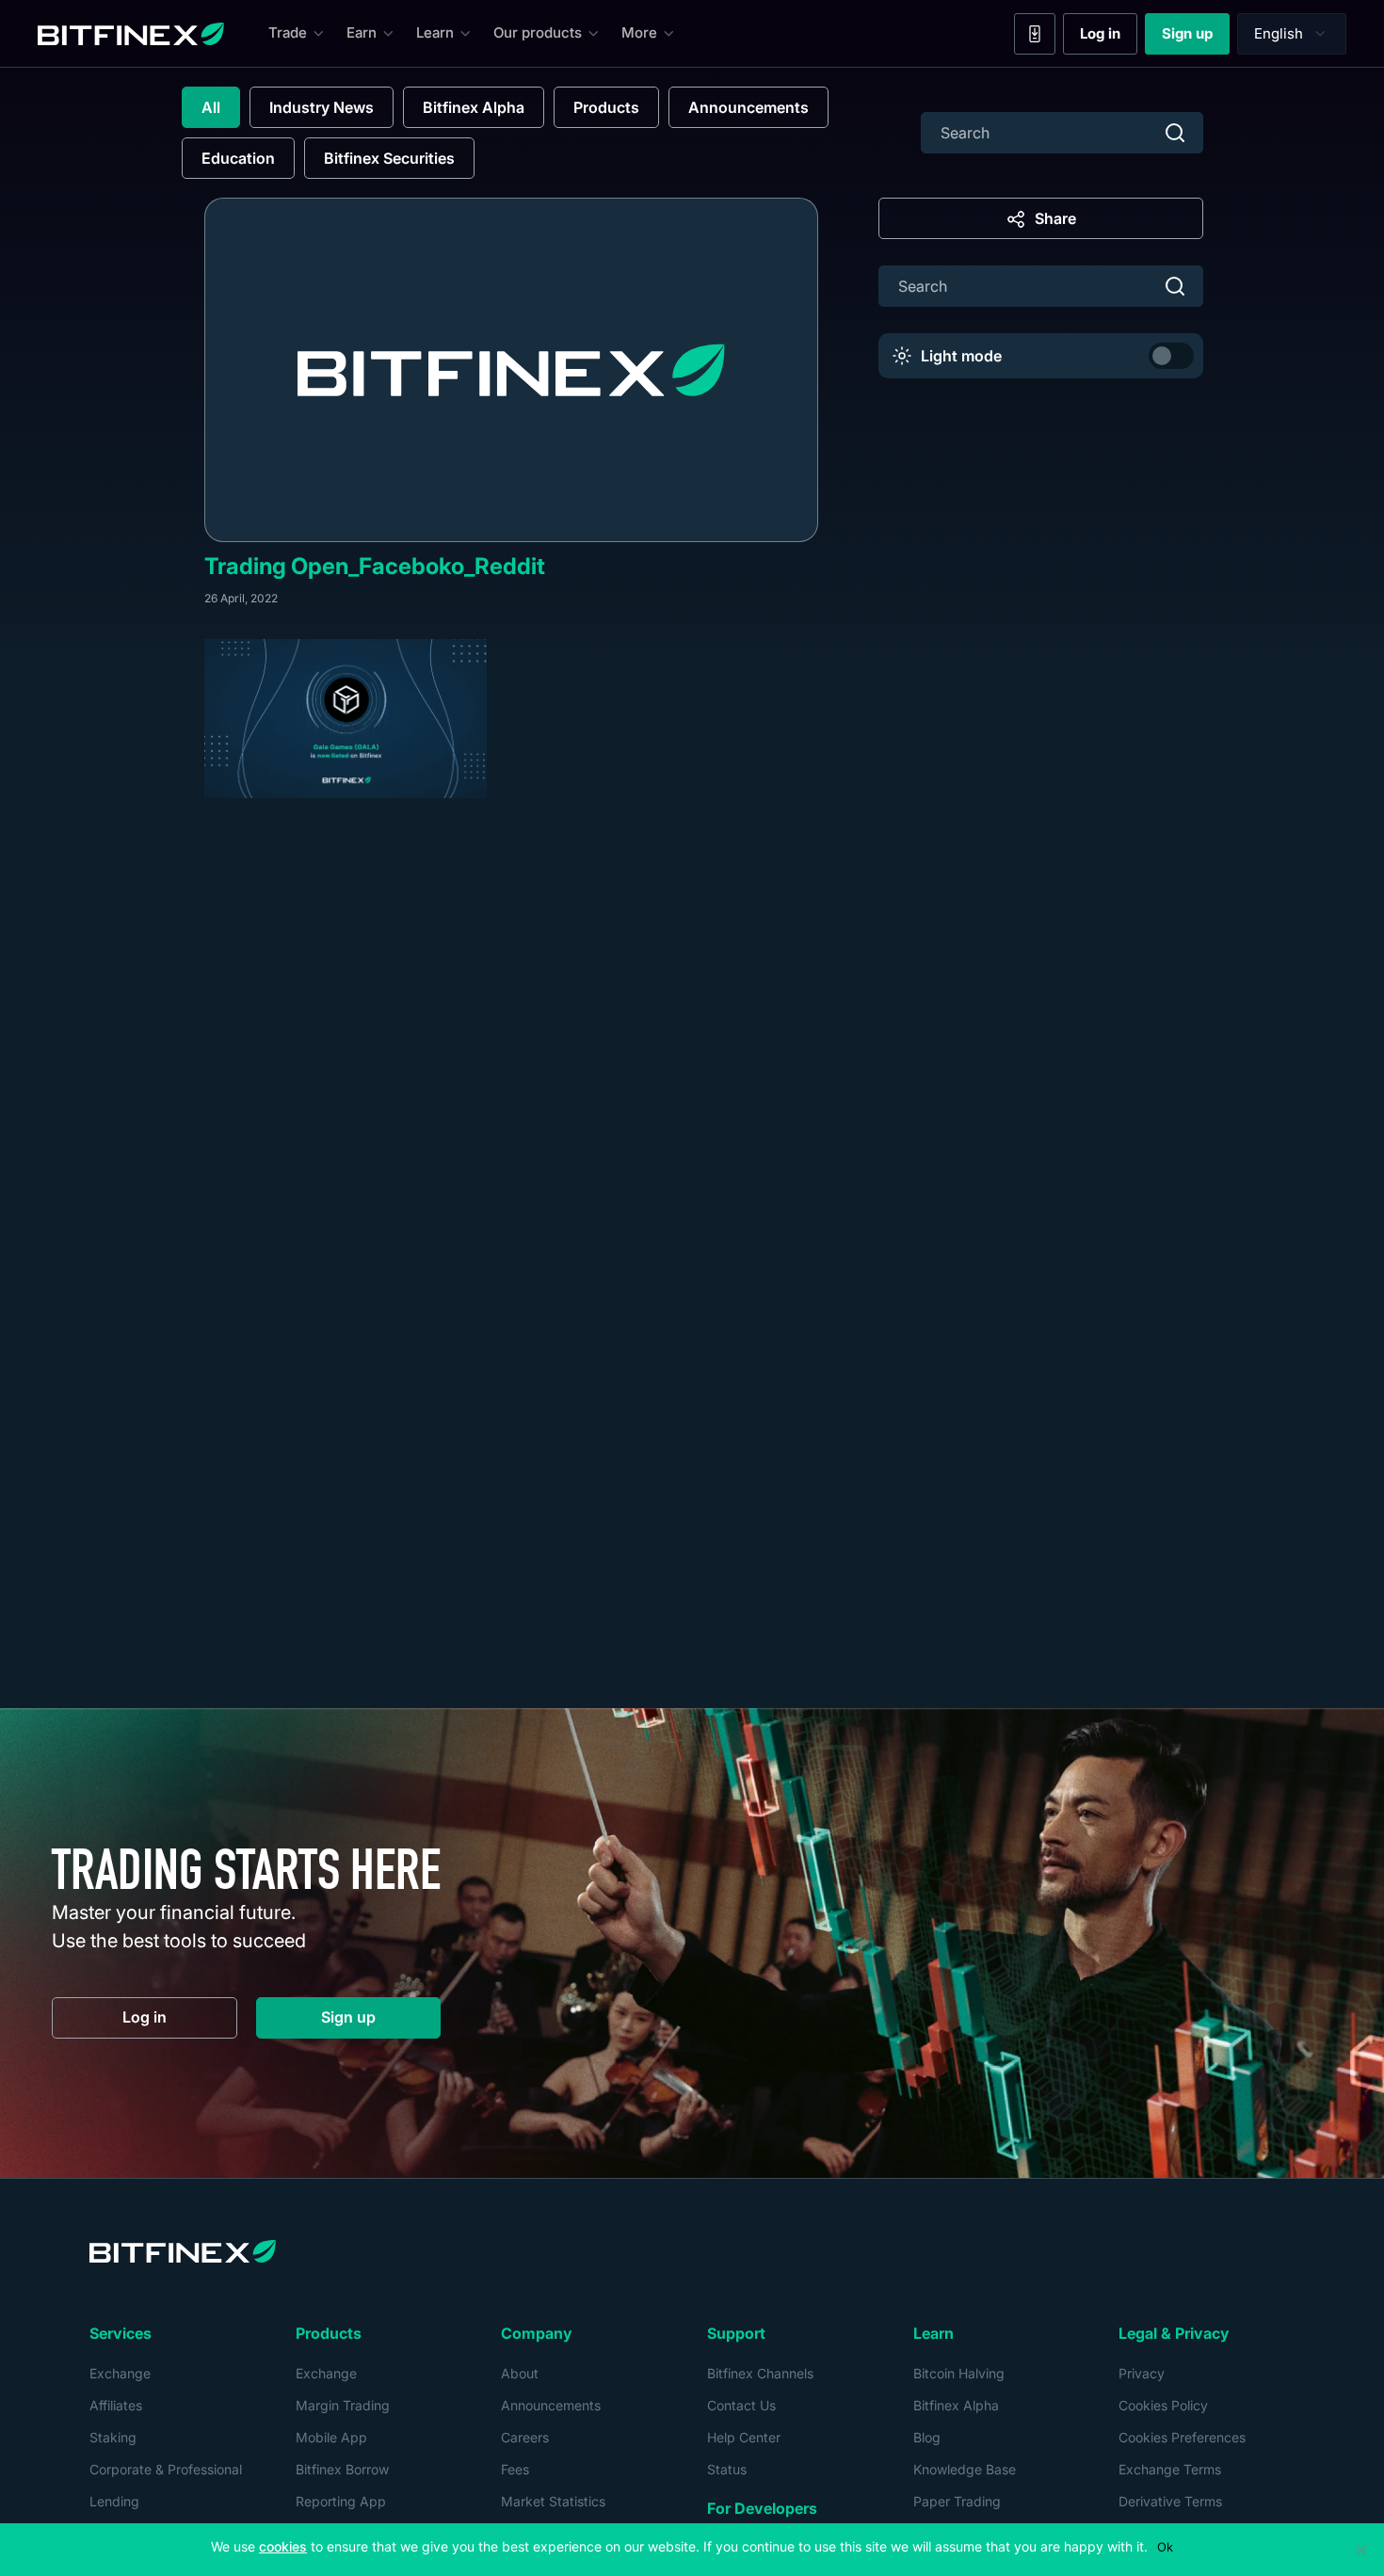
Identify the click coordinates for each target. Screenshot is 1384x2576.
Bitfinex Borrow (342, 2469)
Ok (1165, 2547)
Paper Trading (957, 2501)
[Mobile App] (1035, 34)
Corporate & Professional (166, 2469)
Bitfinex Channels (760, 2373)
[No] (1360, 2550)
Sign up (1196, 38)
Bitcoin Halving (959, 2373)
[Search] (1175, 133)
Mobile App (331, 2437)
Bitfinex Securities (389, 158)
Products (606, 107)
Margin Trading (343, 2405)
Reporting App (341, 2501)
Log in (1109, 38)
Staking (113, 2437)
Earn (362, 32)
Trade (288, 32)
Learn (435, 32)
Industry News (322, 107)
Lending (114, 2501)
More (639, 32)
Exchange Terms (1170, 2469)
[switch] (1171, 356)
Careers (525, 2437)
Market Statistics (553, 2501)
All (211, 107)
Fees (515, 2469)
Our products (538, 32)
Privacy (1142, 2373)
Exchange (120, 2373)
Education (238, 158)
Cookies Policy (1163, 2405)
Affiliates (116, 2405)
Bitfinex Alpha (474, 107)
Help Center (744, 2437)
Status (727, 2469)
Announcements (748, 107)
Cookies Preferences (1182, 2437)
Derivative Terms (1170, 2501)
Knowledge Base (965, 2469)
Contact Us (741, 2405)
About (520, 2373)
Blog (927, 2437)
